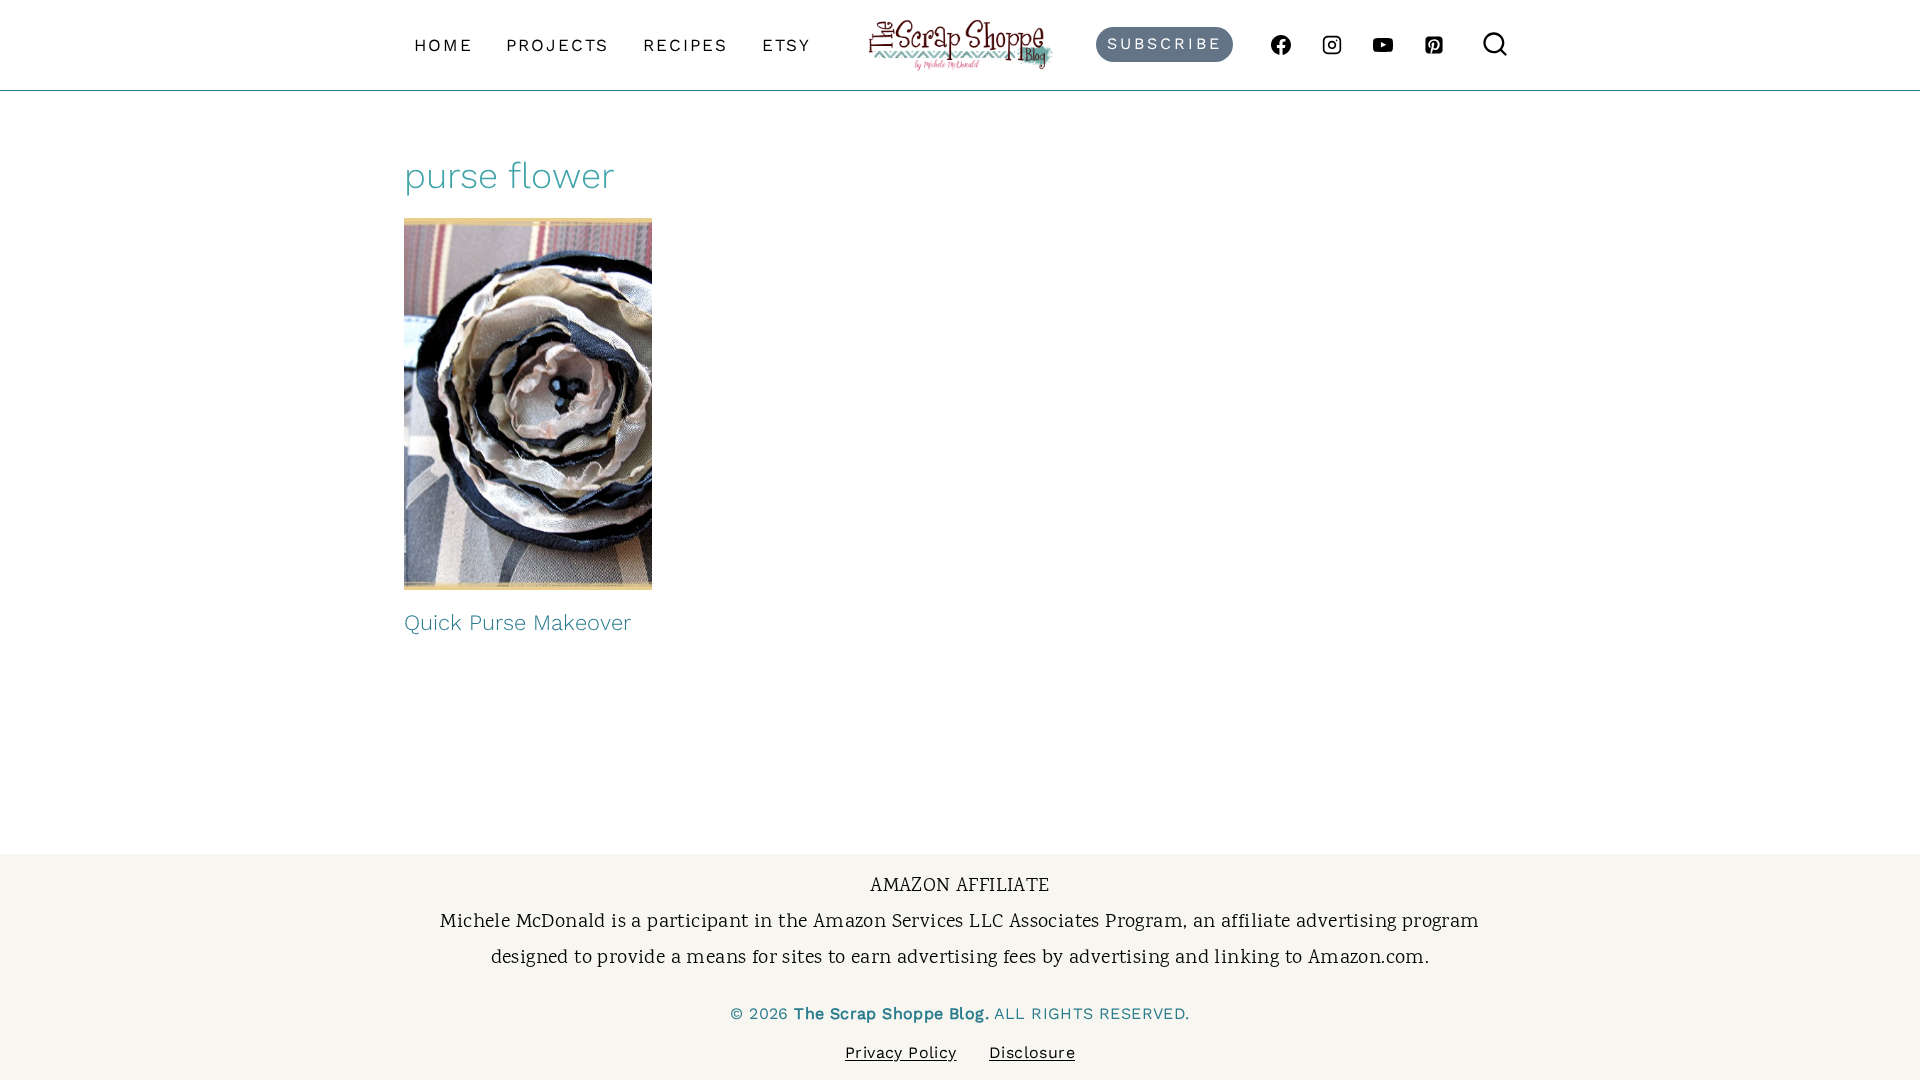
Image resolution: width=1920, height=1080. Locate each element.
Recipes (685, 45)
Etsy (786, 45)
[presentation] (528, 404)
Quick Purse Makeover (517, 622)
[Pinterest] (1434, 45)
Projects (557, 45)
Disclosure (1032, 1052)
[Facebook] (1281, 45)
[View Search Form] (1495, 45)
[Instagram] (1332, 45)
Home (443, 45)
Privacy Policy (901, 1052)
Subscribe (1164, 43)
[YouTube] (1383, 45)
